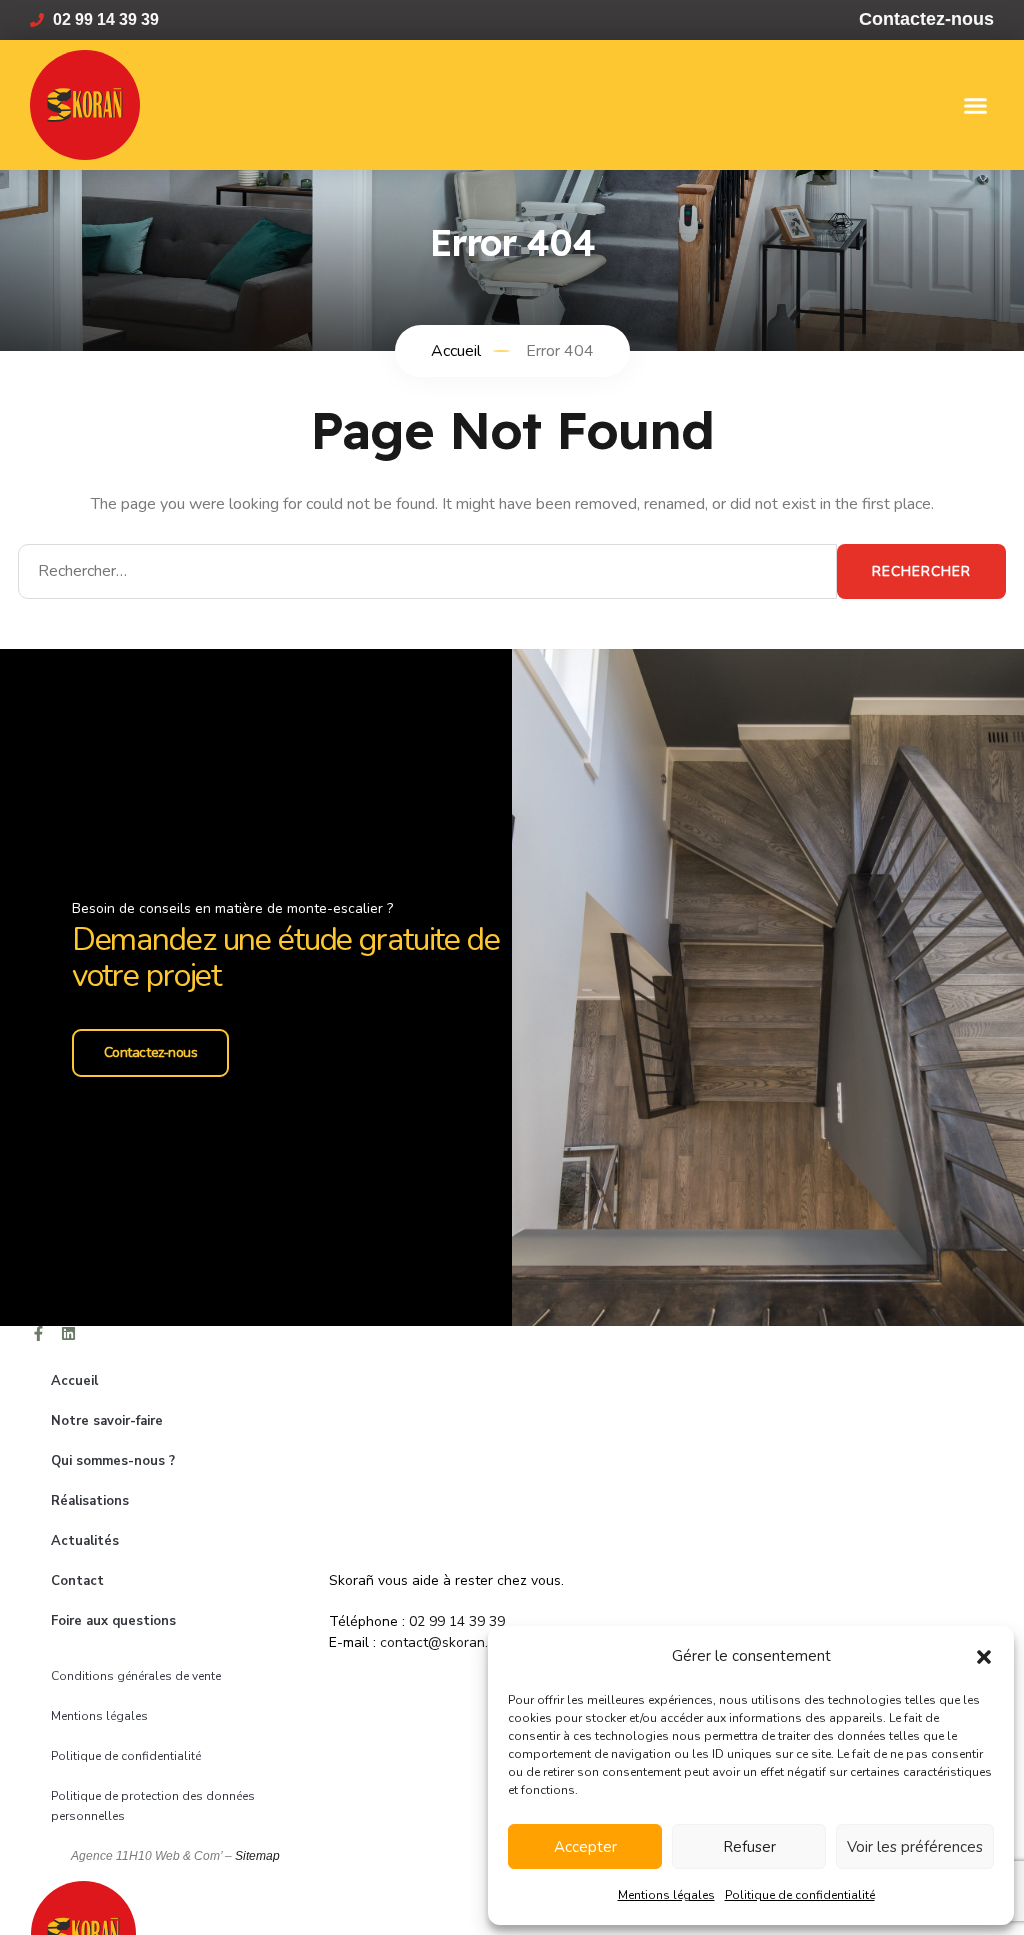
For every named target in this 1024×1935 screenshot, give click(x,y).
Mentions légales (666, 1895)
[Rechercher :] (427, 571)
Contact (77, 1581)
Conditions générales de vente (136, 1676)
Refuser (749, 1847)
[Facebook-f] (38, 1333)
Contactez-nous (151, 1052)
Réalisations (90, 1501)
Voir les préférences (915, 1847)
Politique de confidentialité (800, 1895)
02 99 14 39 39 (457, 1621)
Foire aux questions (113, 1621)
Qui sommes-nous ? (113, 1461)
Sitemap (257, 1856)
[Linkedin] (68, 1333)
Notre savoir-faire (107, 1421)
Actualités (85, 1541)
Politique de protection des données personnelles (153, 1806)
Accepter (585, 1847)
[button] (984, 1656)
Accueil (74, 1381)
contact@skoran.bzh (445, 1642)
